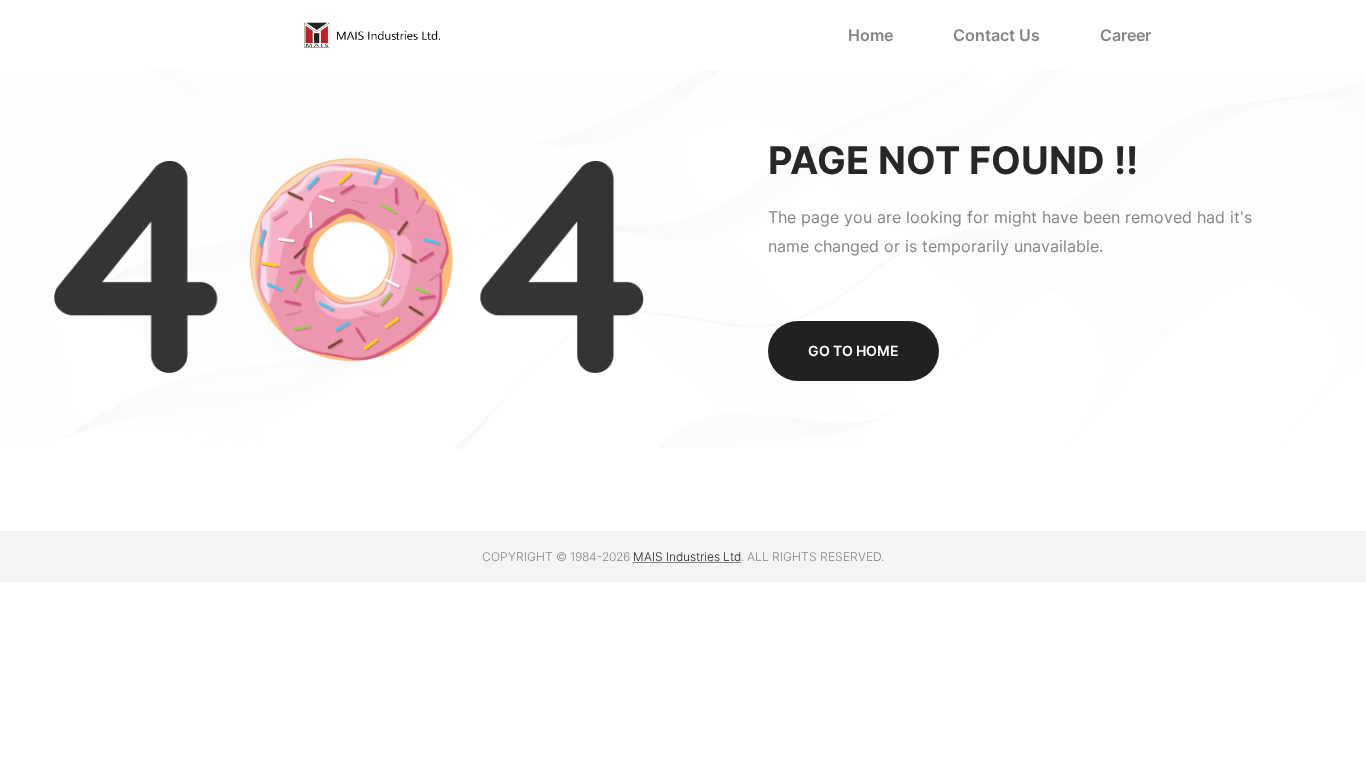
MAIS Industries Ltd (687, 556)
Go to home (853, 350)
